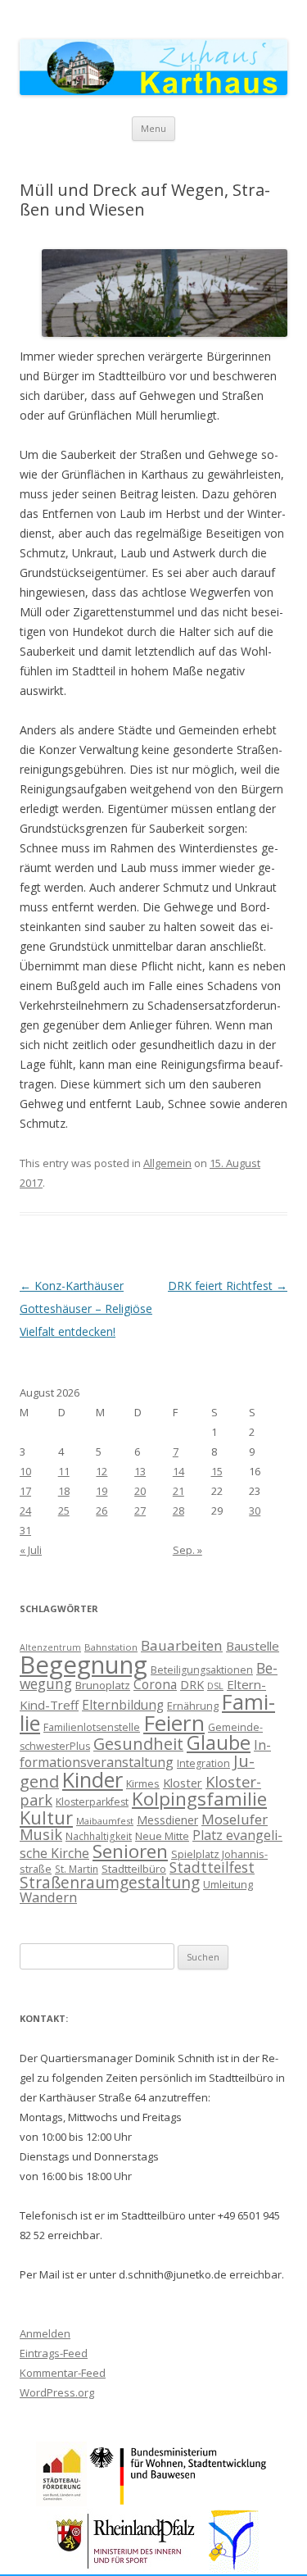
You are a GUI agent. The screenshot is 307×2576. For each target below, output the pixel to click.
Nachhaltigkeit (99, 1836)
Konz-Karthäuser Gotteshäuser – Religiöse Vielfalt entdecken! (86, 1308)
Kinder (93, 1779)
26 (102, 1511)
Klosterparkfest (92, 1802)
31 (25, 1530)
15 (217, 1471)
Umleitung (228, 1884)
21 (178, 1491)
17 (25, 1491)
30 (255, 1511)
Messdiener (167, 1820)
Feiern (174, 1723)
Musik (41, 1834)
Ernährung (193, 1706)
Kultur (46, 1817)
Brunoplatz (103, 1685)
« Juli (31, 1550)
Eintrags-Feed (54, 2353)
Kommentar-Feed (63, 2373)
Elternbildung (123, 1705)
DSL (215, 1686)
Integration (203, 1763)
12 (102, 1471)
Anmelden (45, 2333)
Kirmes (143, 1783)
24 (25, 1511)
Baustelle (253, 1646)
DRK (192, 1685)
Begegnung (84, 1665)
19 (102, 1491)
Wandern (48, 1897)
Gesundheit (138, 1744)
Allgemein (167, 1163)
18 (64, 1491)
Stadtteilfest (212, 1867)
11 (64, 1471)
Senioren (130, 1851)
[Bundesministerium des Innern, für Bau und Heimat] (179, 2502)
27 (140, 1511)
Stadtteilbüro (134, 1869)
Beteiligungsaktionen (202, 1670)
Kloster (183, 1783)
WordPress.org (57, 2392)
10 (25, 1471)
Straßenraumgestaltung (110, 1883)
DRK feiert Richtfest (228, 1286)
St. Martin (77, 1869)
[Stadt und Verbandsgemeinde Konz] (234, 2568)
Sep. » (187, 1550)
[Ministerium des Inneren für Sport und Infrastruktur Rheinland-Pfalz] (127, 2568)
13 (140, 1471)
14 (178, 1471)
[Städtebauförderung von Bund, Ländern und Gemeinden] (61, 2502)
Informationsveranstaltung (145, 1754)
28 (178, 1511)
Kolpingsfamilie (199, 1799)
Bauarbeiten (182, 1645)
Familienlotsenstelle (92, 1727)
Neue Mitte (162, 1836)
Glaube (219, 1742)
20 (140, 1491)
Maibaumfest (105, 1821)
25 (64, 1511)
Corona (155, 1684)
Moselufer (235, 1819)
